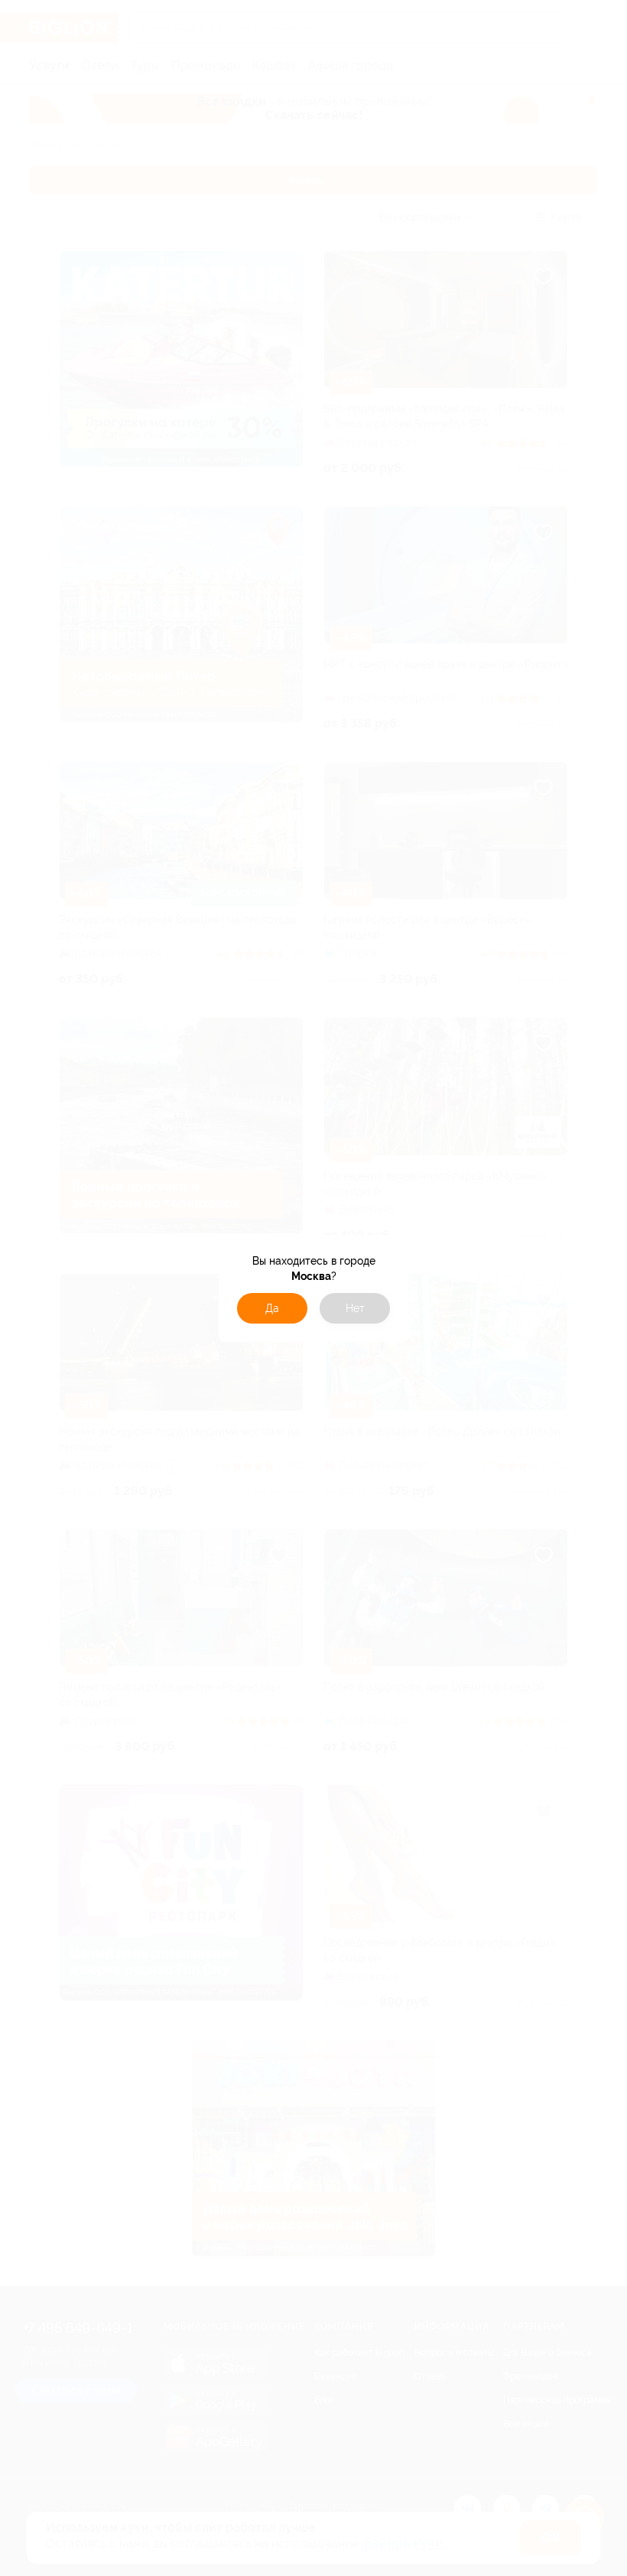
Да (272, 1308)
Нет (355, 1308)
